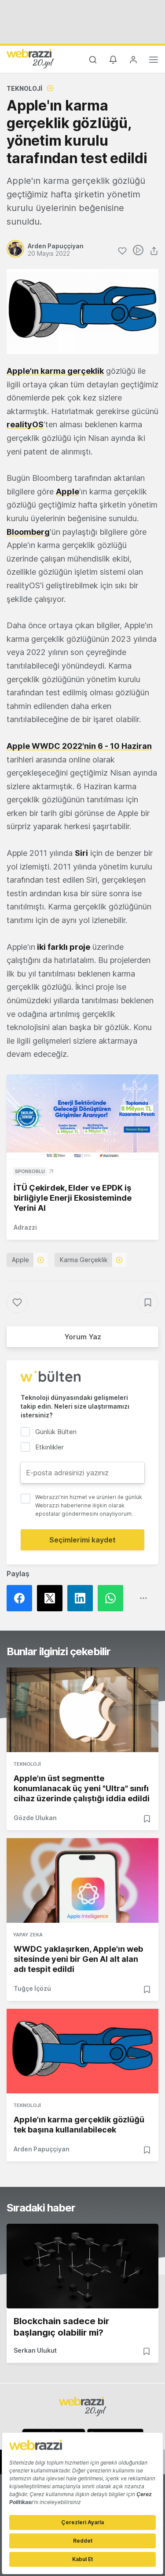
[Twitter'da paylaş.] (52, 1598)
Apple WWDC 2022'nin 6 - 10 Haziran (79, 746)
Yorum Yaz (83, 1337)
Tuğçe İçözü (32, 1988)
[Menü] (154, 61)
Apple (20, 1260)
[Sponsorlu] (82, 1117)
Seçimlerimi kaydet (82, 1540)
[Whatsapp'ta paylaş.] (113, 1598)
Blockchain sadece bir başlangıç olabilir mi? (61, 2327)
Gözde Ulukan (35, 1818)
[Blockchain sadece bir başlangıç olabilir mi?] (82, 2266)
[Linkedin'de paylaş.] (82, 1598)
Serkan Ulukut (35, 2350)
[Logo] (30, 58)
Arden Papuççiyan (42, 2149)
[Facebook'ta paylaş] (22, 1598)
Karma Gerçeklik (84, 1260)
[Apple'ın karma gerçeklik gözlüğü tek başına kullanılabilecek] (82, 2051)
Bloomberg (28, 532)
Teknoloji (24, 88)
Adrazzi (25, 1227)
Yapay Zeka (28, 1935)
